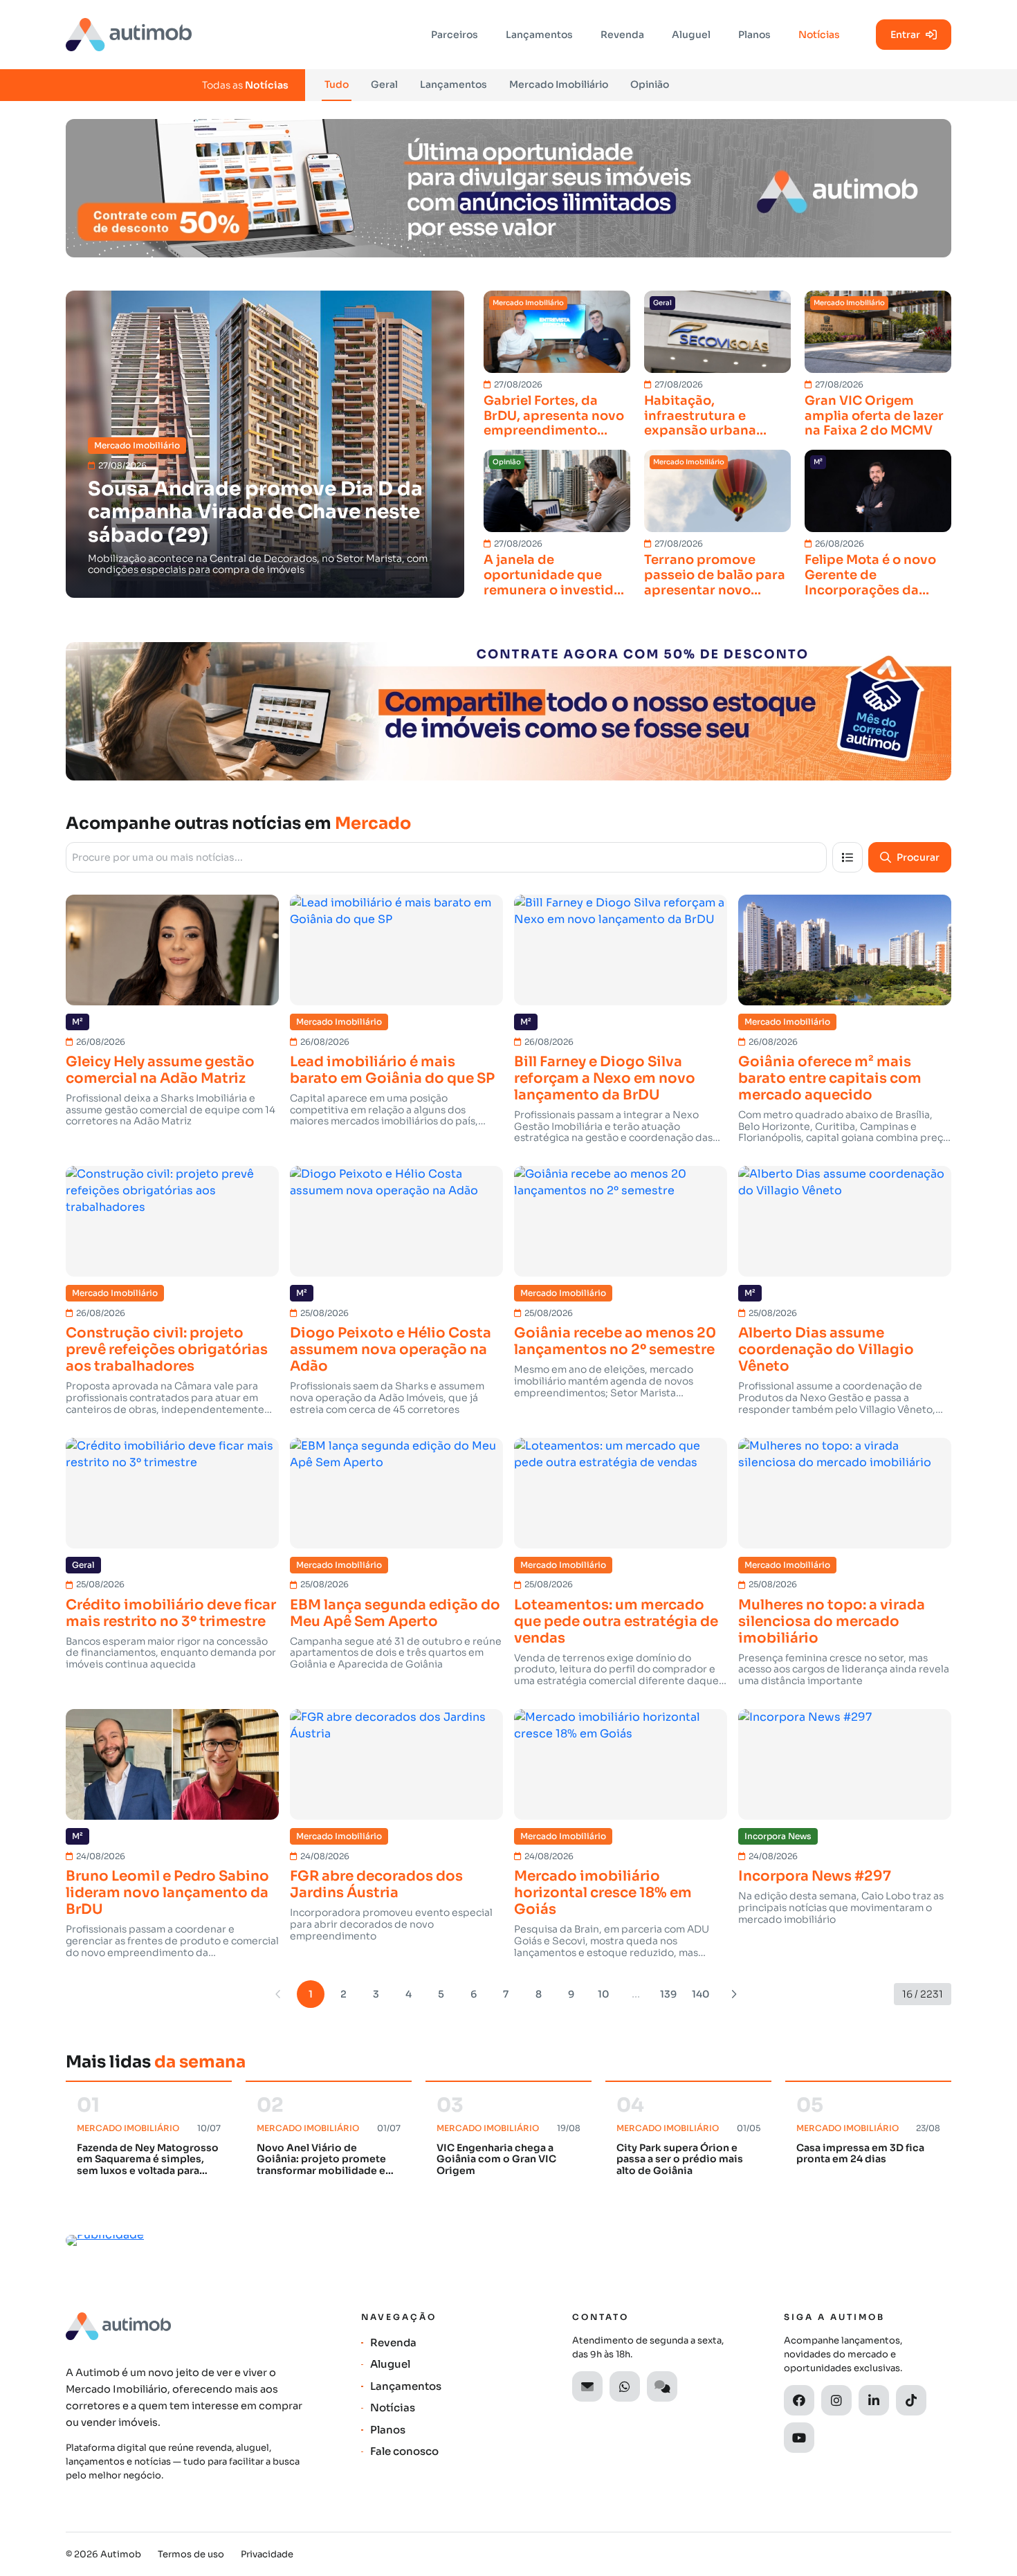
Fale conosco (404, 2451)
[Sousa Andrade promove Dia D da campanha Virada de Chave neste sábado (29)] (265, 444)
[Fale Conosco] (662, 2386)
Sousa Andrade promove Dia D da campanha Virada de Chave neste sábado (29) (255, 512)
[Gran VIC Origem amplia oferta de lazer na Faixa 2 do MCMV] (878, 332)
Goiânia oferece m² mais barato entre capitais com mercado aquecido (830, 1079)
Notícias (819, 35)
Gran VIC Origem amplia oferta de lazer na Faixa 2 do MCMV (874, 416)
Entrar (905, 35)
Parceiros (455, 35)
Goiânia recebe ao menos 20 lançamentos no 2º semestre (615, 1342)
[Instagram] (836, 2400)
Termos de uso (191, 2554)
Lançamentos (539, 35)
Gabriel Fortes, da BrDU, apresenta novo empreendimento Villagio (554, 416)
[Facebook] (799, 2400)
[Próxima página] (733, 1994)
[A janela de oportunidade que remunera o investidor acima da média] (557, 491)
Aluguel (691, 35)
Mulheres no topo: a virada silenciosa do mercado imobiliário (832, 1622)
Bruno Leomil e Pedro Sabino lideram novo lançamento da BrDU (167, 1893)
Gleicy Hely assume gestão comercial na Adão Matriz (160, 1070)
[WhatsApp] (625, 2386)
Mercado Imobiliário (559, 84)
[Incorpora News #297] (845, 1764)
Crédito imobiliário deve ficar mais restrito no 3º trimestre (171, 1614)
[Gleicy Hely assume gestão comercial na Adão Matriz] (172, 950)
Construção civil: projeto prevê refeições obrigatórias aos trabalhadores (167, 1350)
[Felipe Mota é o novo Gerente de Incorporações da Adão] (878, 491)
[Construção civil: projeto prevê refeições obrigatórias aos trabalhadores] (172, 1221)
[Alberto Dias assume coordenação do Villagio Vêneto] (845, 1221)
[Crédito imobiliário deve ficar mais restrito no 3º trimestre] (172, 1493)
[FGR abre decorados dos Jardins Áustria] (396, 1764)
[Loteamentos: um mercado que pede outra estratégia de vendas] (621, 1493)
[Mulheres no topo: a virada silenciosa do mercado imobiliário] (845, 1493)
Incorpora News (778, 1836)
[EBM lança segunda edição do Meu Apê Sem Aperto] (396, 1493)
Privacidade (267, 2554)
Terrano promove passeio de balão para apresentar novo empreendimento (715, 575)
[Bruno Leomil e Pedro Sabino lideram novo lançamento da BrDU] (172, 1764)
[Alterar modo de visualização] (847, 857)
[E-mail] (587, 2386)
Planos (754, 35)
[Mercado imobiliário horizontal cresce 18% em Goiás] (621, 1764)
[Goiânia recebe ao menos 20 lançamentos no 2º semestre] (621, 1221)
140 (701, 1994)
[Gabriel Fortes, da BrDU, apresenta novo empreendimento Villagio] (557, 332)
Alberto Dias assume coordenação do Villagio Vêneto (826, 1350)
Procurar (918, 857)
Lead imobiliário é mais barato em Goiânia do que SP (392, 1070)
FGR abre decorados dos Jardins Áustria (376, 1885)
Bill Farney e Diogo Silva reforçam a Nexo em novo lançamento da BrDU (605, 1079)
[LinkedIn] (874, 2400)
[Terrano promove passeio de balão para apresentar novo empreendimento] (717, 491)
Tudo (337, 84)
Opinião (650, 84)
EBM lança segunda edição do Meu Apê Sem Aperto (395, 1614)
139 (668, 1994)
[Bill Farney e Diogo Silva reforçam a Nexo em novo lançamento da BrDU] (621, 950)
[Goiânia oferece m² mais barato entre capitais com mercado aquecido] (845, 950)
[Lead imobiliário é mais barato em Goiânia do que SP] (396, 950)
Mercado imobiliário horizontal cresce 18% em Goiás (603, 1893)
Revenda (622, 35)
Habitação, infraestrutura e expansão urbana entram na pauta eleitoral (700, 416)
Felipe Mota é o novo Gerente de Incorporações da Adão (870, 575)
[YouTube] (799, 2438)
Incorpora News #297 (815, 1876)
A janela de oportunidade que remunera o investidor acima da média (556, 575)
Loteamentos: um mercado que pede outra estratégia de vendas (616, 1622)
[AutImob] (129, 35)
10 (604, 1994)
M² (818, 462)
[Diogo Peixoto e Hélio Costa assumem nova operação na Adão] (396, 1221)
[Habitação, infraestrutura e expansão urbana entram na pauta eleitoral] (717, 332)
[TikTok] (911, 2400)
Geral (384, 84)
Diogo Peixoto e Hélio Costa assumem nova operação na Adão (391, 1350)
